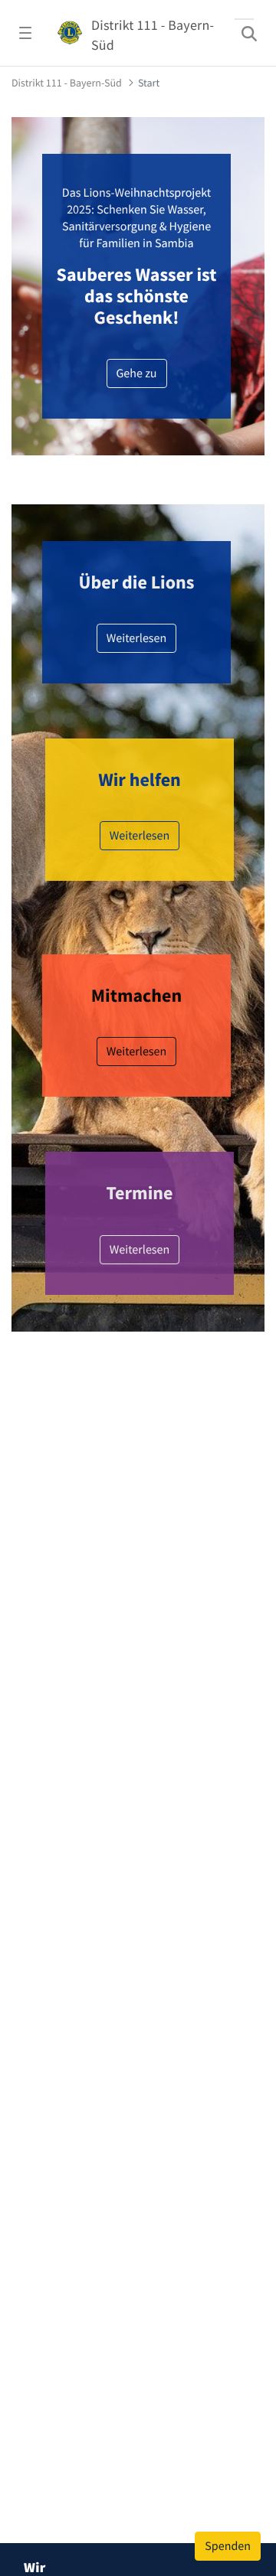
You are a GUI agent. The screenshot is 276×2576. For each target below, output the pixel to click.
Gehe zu (137, 373)
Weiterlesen (137, 1057)
